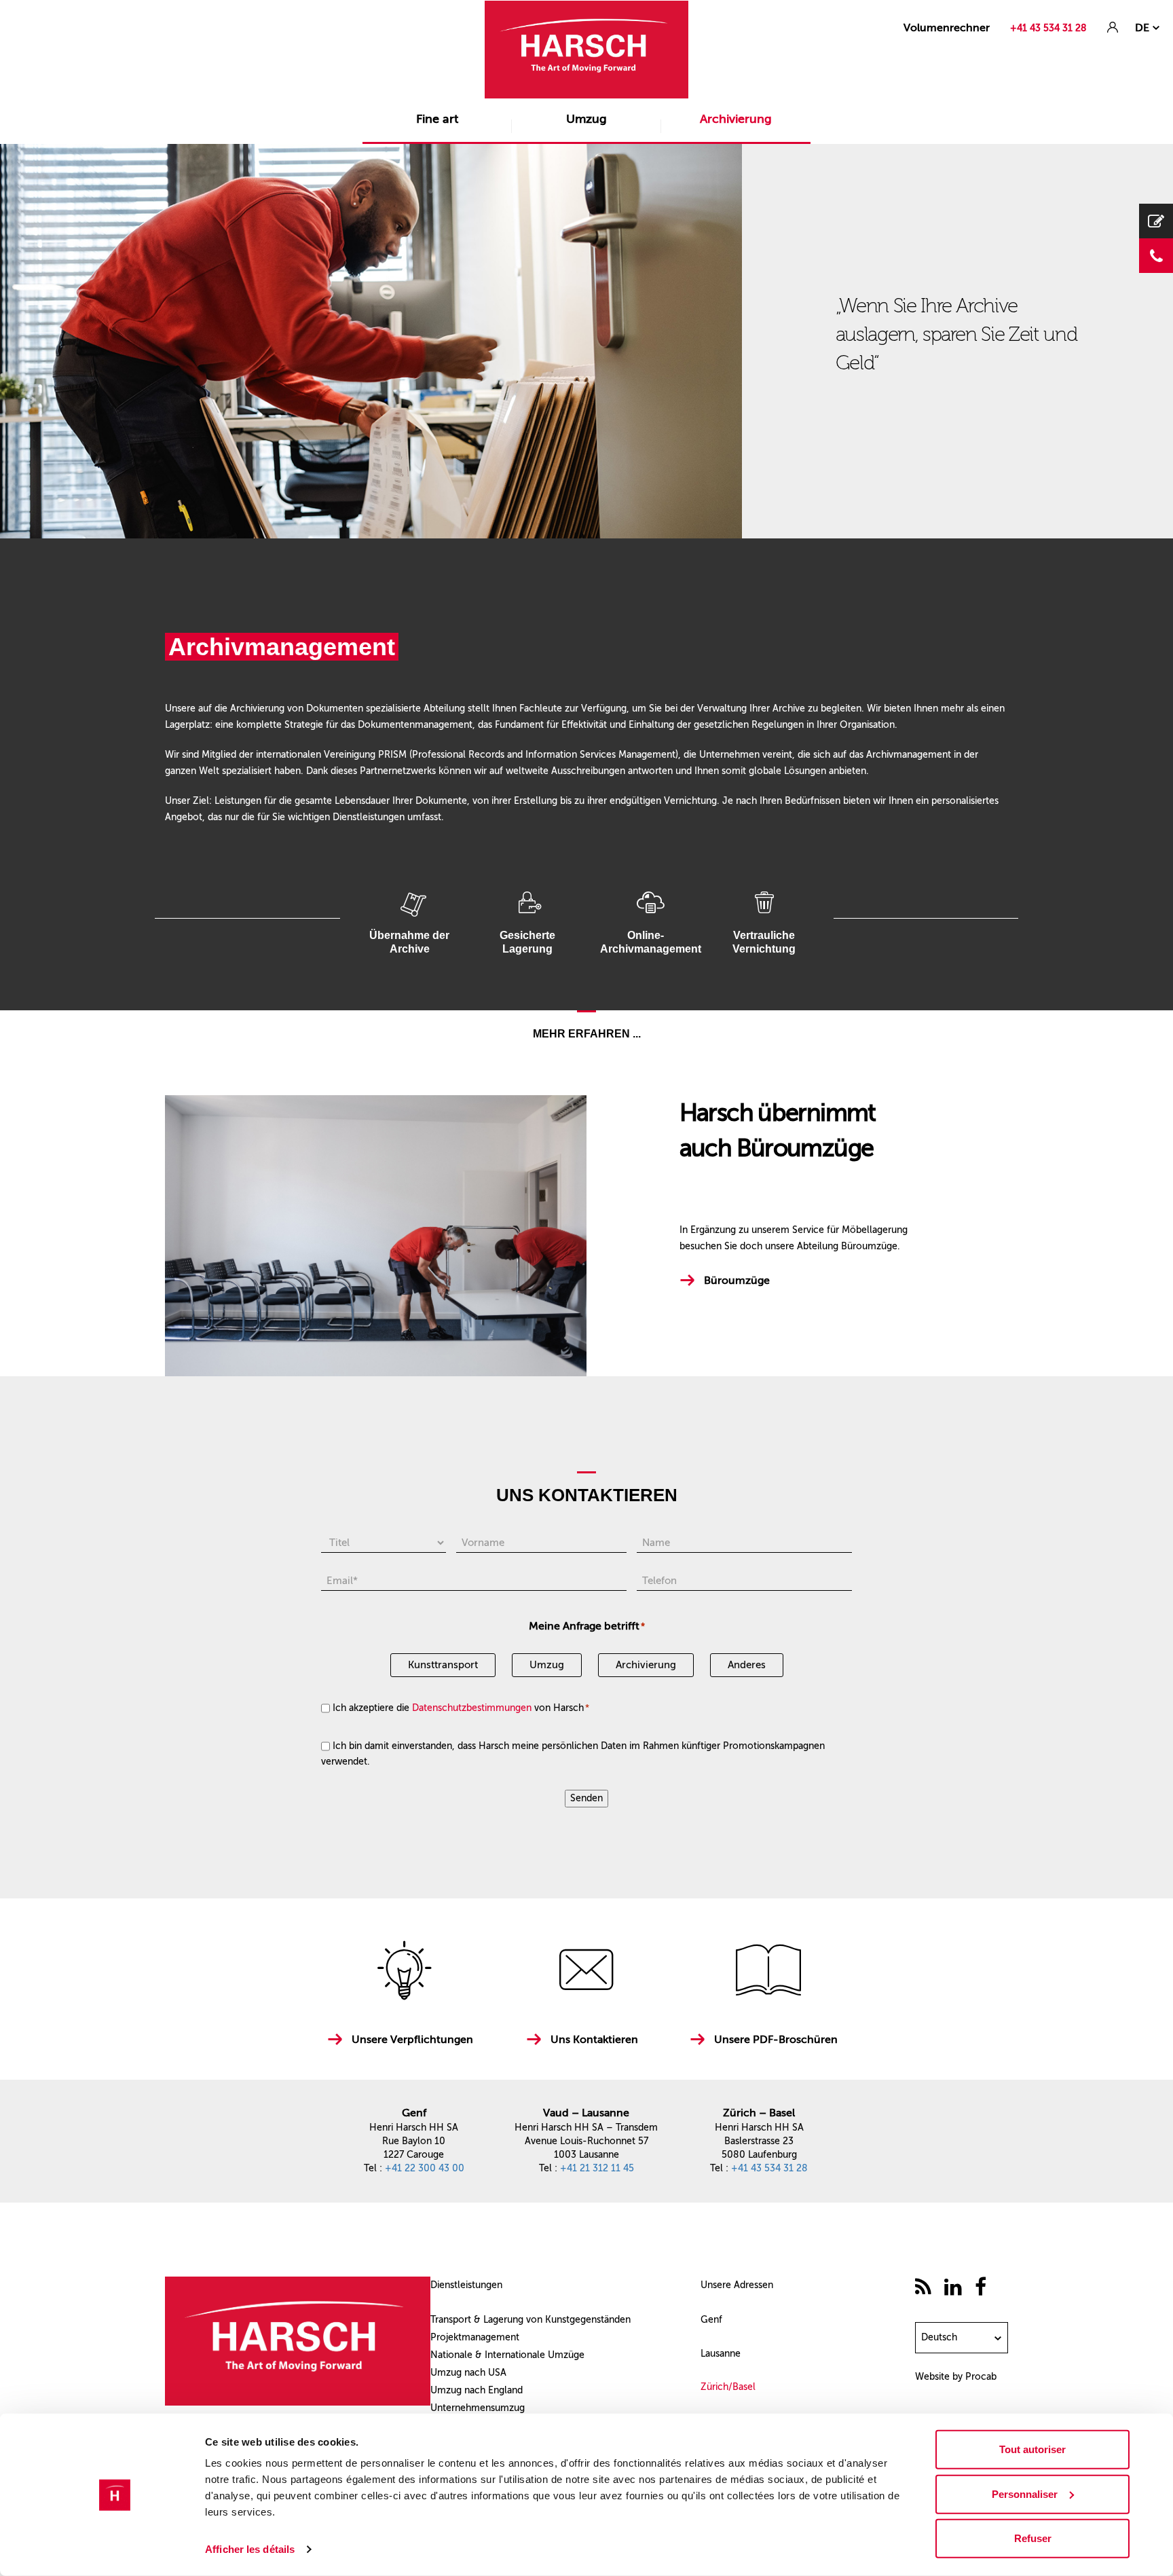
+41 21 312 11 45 (597, 2168)
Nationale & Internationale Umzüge (507, 2355)
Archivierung (736, 119)
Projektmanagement (475, 2337)
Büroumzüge (737, 1280)
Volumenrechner (947, 27)
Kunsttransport (443, 1665)
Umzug (586, 119)
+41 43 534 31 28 (1048, 28)
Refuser (1033, 2538)
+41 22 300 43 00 (425, 2168)
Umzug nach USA (468, 2373)
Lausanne (721, 2354)
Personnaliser (1025, 2494)
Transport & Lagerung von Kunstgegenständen (530, 2320)
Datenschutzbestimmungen (472, 1708)
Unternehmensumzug (478, 2408)
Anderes (747, 1665)
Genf (711, 2320)
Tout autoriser (1032, 2449)
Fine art (437, 119)
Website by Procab (956, 2377)
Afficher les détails (250, 2549)
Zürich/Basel (728, 2387)
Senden (586, 1798)
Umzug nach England (477, 2390)
